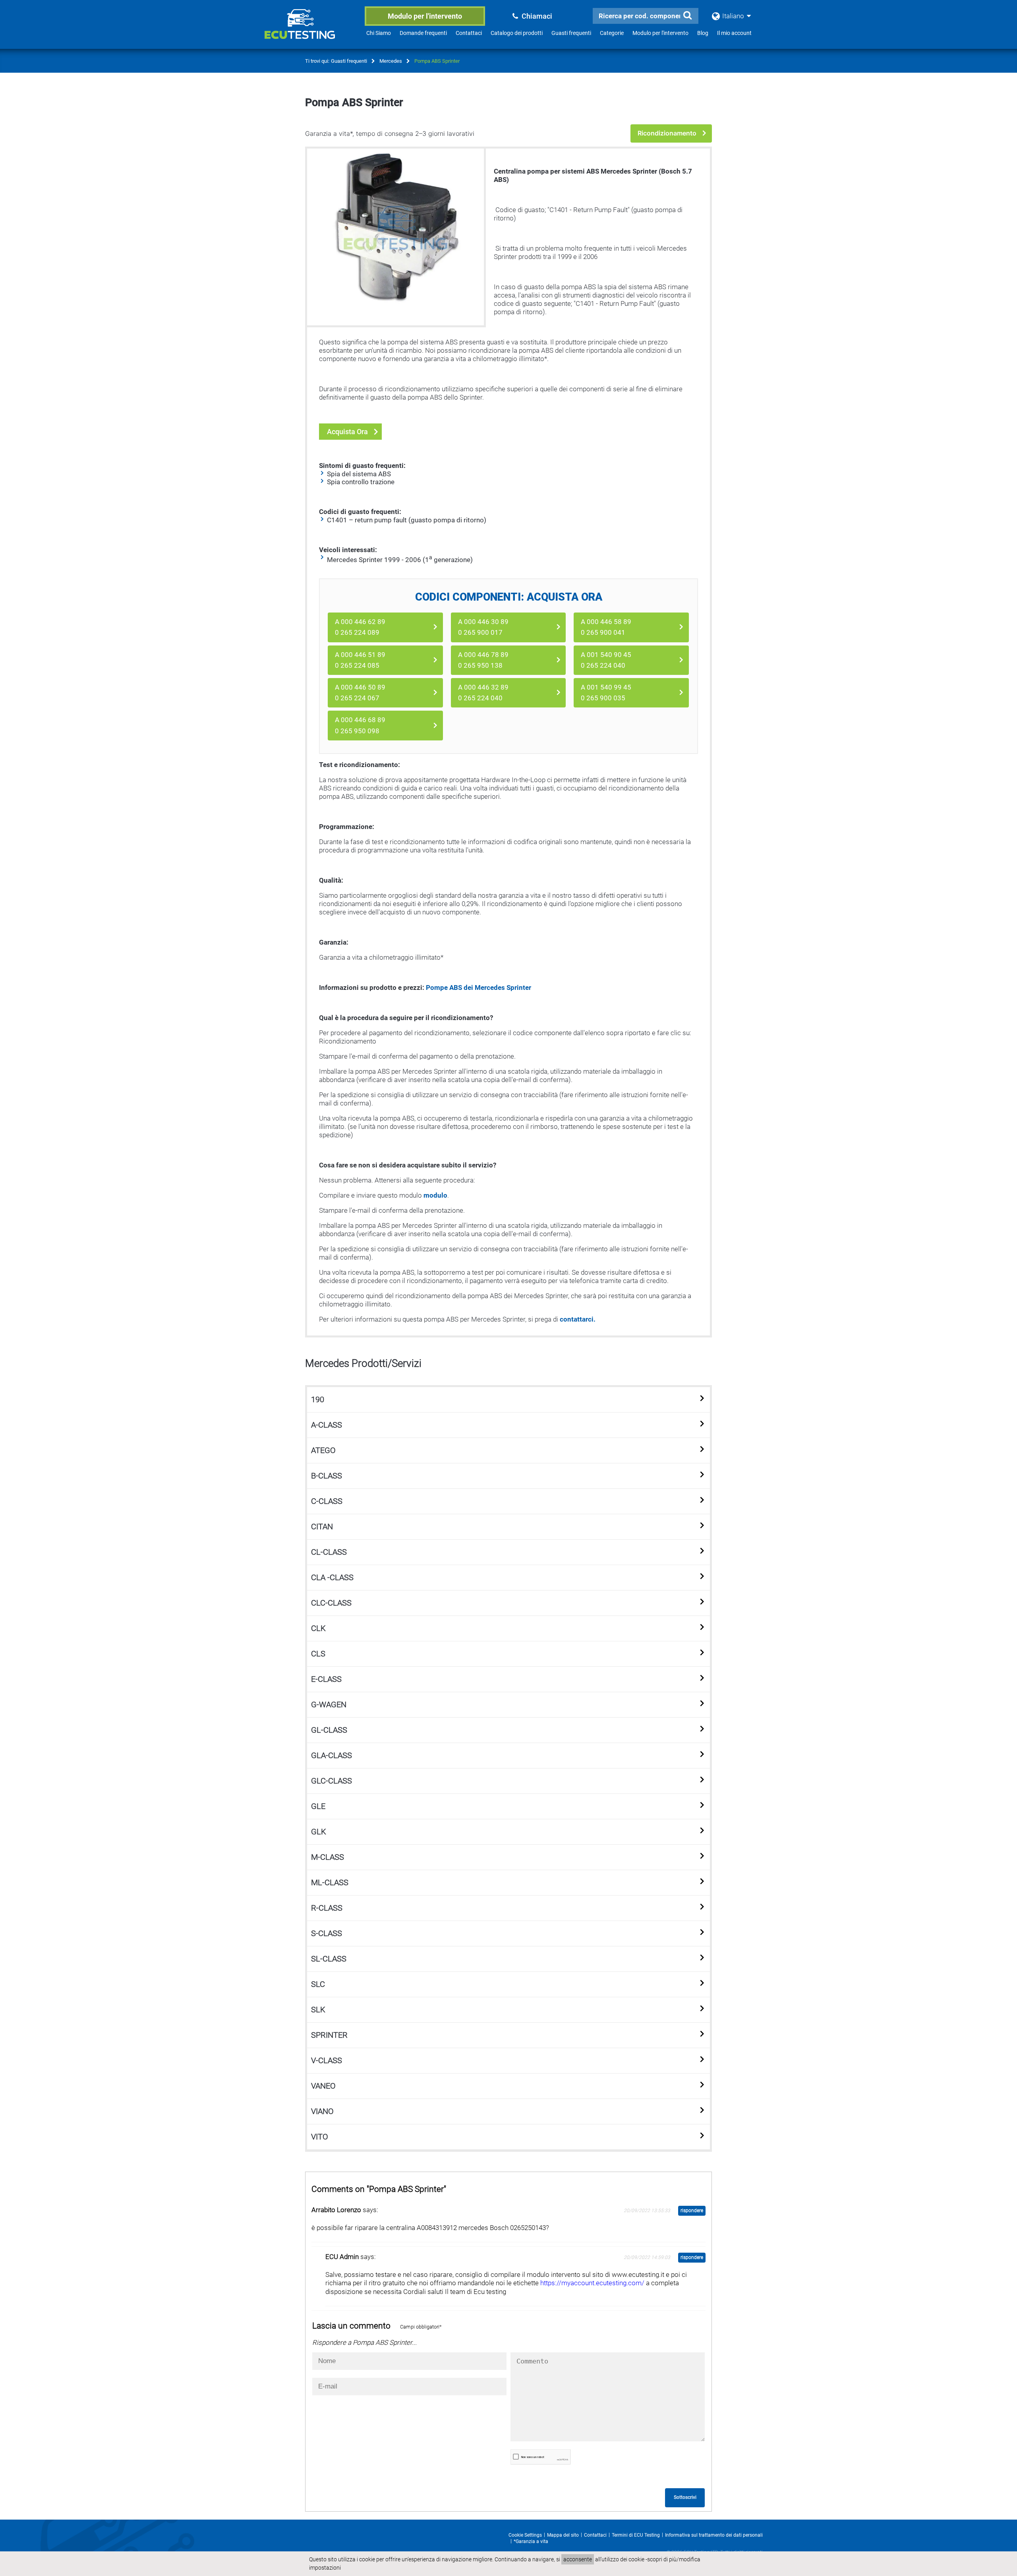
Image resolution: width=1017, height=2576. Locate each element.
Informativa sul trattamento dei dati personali (714, 2535)
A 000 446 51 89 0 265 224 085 (360, 660)
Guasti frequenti (571, 33)
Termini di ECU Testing (636, 2535)
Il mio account (734, 33)
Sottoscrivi (685, 2497)
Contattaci (469, 33)
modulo (435, 1195)
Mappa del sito (563, 2535)
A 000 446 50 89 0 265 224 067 (360, 693)
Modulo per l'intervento (425, 16)
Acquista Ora (347, 432)
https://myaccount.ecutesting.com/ (593, 2283)
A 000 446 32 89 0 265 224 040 (483, 693)
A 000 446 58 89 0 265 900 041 (606, 627)
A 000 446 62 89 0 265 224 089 (360, 627)
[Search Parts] (687, 15)
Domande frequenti (423, 33)
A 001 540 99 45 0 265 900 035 (606, 693)
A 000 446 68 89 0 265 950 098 (360, 725)
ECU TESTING (310, 30)
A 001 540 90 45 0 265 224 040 (606, 660)
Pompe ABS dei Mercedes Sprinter (479, 987)
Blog (703, 33)
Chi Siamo (379, 33)
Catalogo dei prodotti (517, 33)
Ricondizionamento (667, 133)
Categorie (612, 33)
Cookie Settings (525, 2535)
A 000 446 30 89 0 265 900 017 (483, 627)
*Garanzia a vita (531, 2541)
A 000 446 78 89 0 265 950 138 (483, 660)
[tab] (508, 1400)
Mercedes (391, 61)
